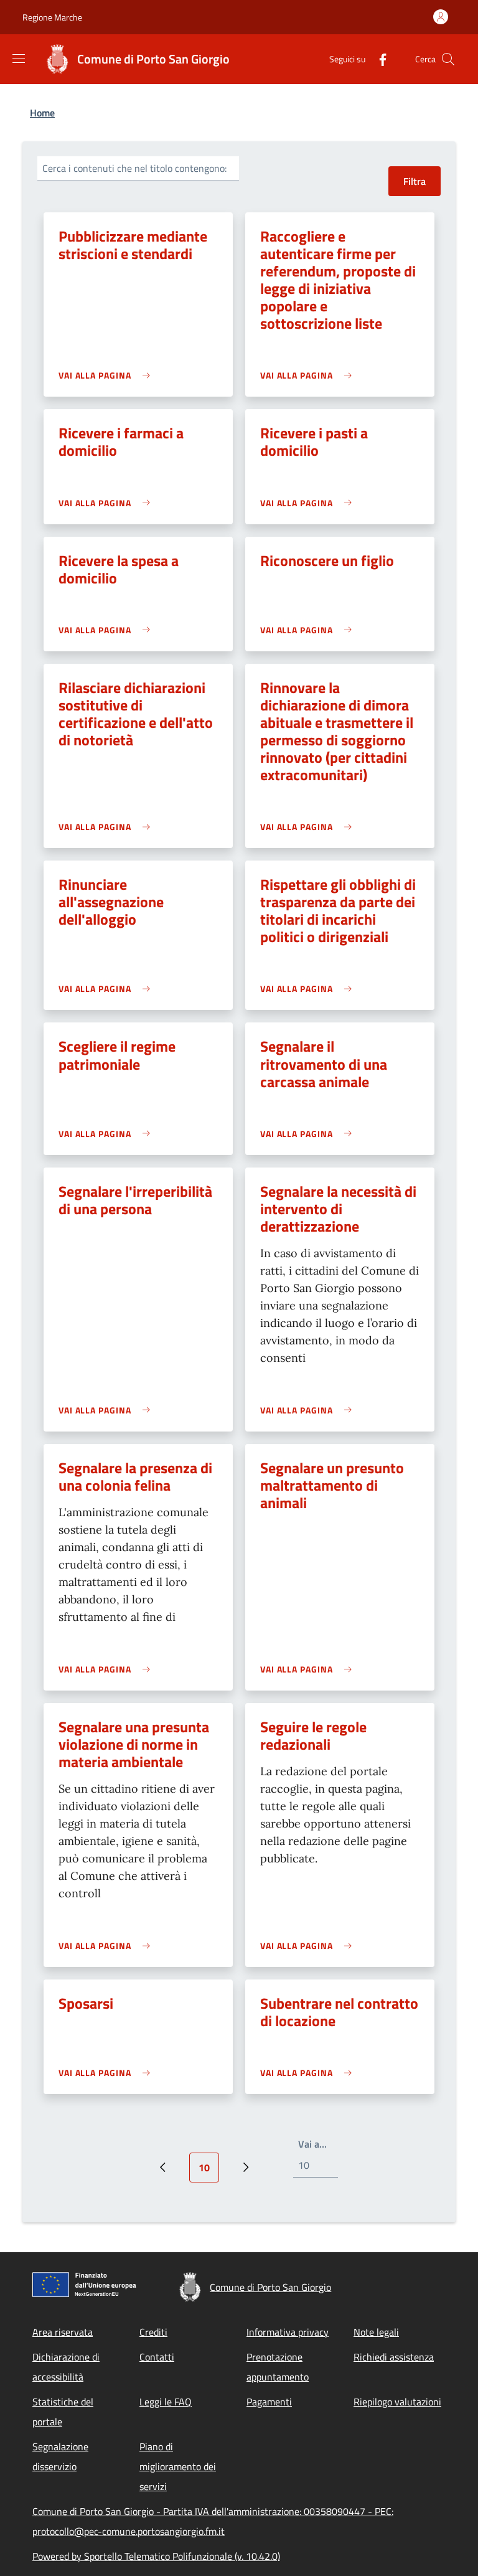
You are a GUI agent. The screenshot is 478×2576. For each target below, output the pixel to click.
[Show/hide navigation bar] (19, 59)
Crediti (153, 2332)
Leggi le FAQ (166, 2402)
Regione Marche (52, 17)
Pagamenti (269, 2402)
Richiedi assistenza (394, 2357)
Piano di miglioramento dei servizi (178, 2466)
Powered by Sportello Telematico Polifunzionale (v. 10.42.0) (156, 2556)
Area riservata (63, 2332)
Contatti (157, 2357)
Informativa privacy (288, 2332)
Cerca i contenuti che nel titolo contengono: (134, 168)
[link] (107, 375)
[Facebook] (378, 59)
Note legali (376, 2332)
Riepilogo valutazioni (397, 2402)
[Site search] (448, 59)
